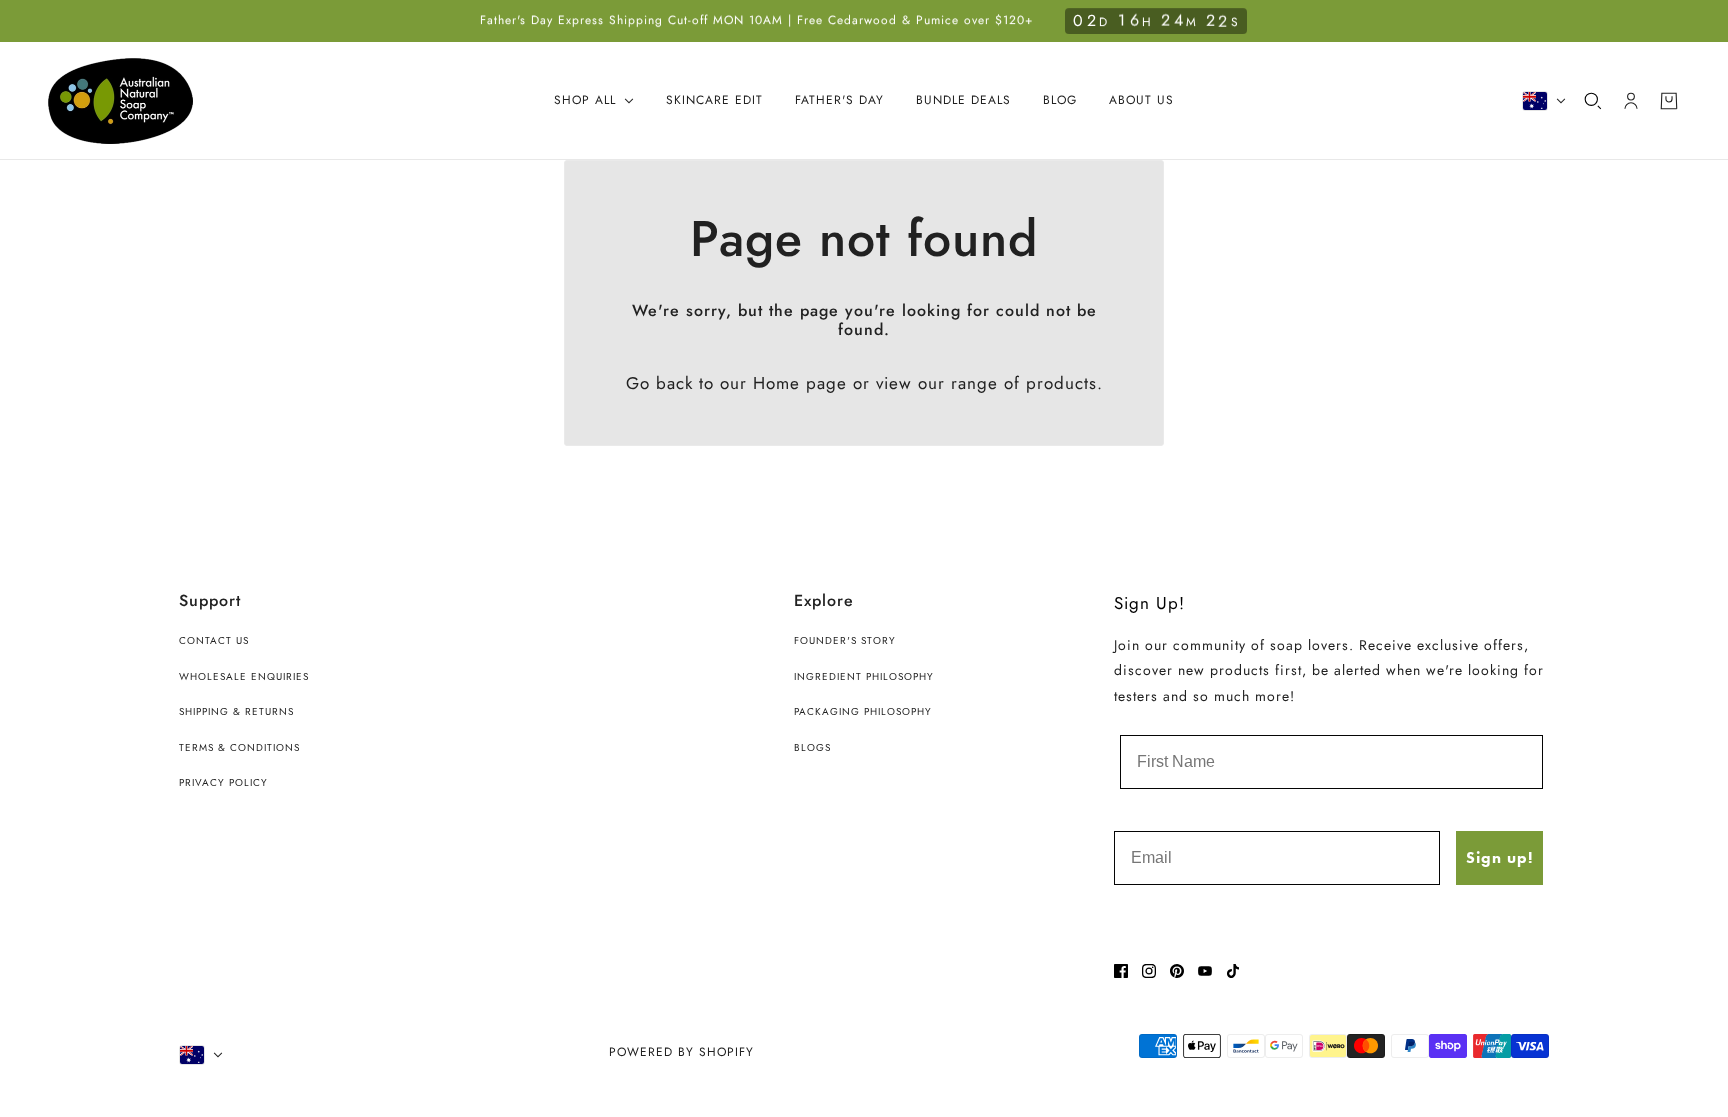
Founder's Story (845, 640)
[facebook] (1121, 971)
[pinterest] (1177, 971)
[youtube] (1205, 971)
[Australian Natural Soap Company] (120, 101)
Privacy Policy (223, 782)
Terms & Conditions (239, 747)
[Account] (1631, 101)
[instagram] (1149, 971)
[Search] (1593, 101)
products (1061, 383)
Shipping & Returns (236, 711)
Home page (800, 383)
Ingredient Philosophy (864, 676)
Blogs (812, 747)
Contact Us (214, 640)
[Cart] (1669, 101)
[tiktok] (1233, 971)
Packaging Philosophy (863, 711)
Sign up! (1499, 857)
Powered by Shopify (681, 1052)
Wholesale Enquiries (244, 676)
